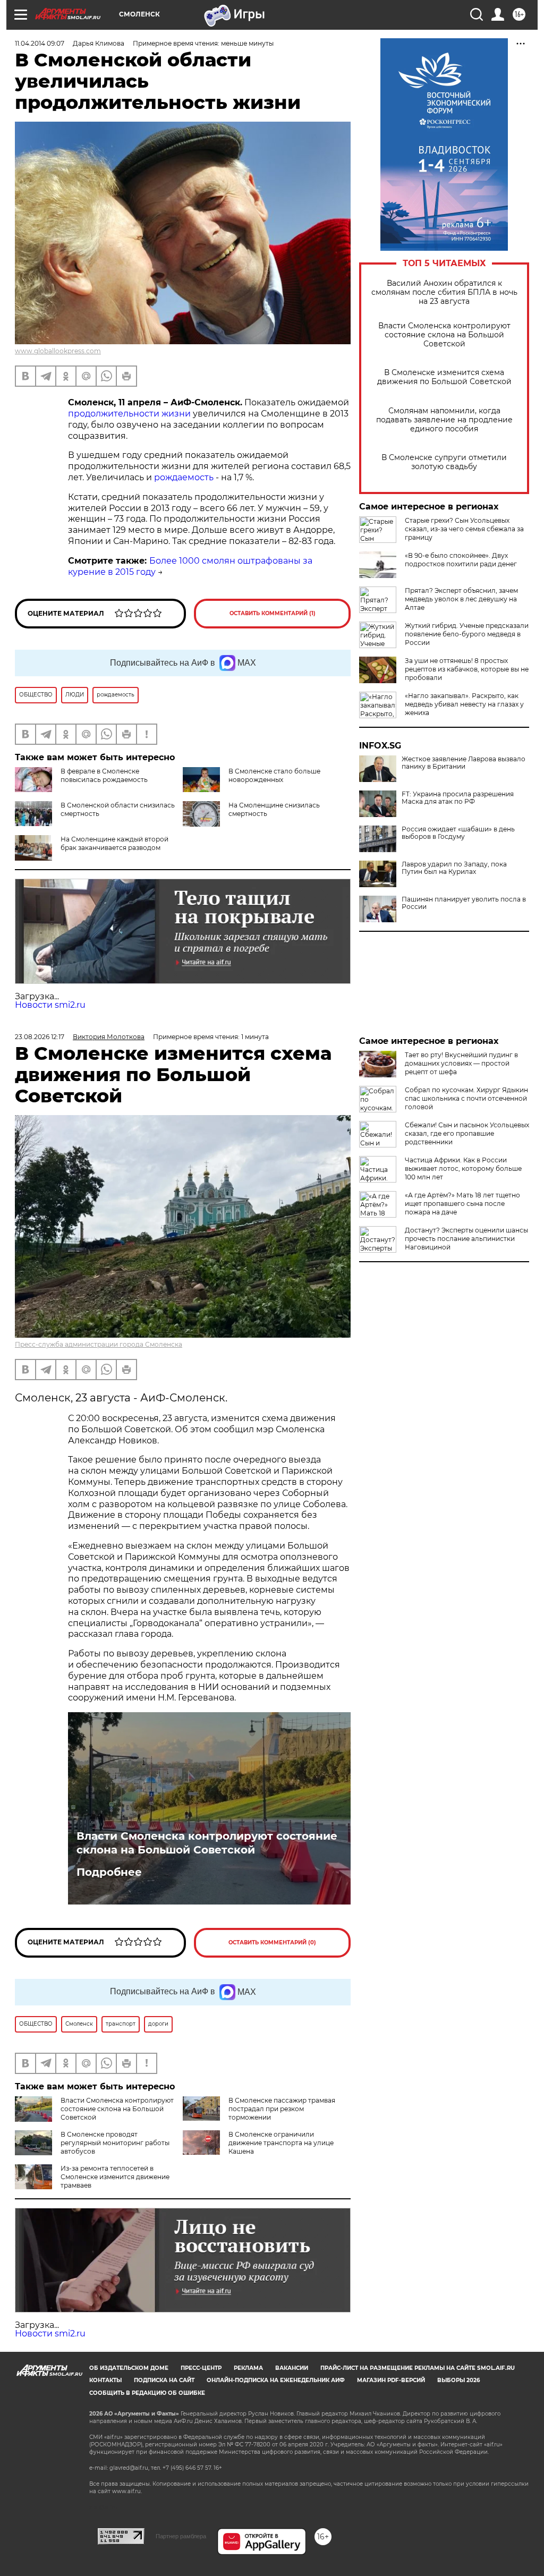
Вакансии (292, 2368)
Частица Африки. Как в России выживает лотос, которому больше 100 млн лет (463, 1168)
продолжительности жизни (130, 414)
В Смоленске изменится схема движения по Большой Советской (444, 377)
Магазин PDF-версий (391, 2380)
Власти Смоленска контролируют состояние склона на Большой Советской (444, 335)
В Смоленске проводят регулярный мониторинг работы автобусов (115, 2143)
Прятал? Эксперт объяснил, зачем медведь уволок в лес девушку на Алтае (461, 599)
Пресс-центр (201, 2368)
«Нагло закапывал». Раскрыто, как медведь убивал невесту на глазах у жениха (464, 704)
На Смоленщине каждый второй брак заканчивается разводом (114, 843)
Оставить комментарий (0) (272, 1942)
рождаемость (184, 477)
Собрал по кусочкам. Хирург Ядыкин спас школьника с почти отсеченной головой (466, 1098)
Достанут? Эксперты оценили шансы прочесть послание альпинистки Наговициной (466, 1239)
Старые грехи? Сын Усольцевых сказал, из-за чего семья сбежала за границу (464, 529)
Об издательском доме (129, 2368)
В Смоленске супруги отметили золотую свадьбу (444, 462)
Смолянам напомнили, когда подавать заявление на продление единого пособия (444, 420)
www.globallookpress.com (58, 351)
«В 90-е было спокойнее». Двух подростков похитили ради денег (461, 560)
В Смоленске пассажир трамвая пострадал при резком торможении (282, 2109)
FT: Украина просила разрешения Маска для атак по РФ (458, 798)
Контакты (105, 2380)
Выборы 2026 (458, 2380)
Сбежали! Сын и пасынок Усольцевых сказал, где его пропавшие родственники (467, 1133)
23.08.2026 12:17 (40, 1037)
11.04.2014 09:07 (40, 43)
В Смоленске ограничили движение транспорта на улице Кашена (281, 2143)
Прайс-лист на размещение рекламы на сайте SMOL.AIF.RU (418, 2368)
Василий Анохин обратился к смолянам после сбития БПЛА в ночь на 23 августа (444, 292)
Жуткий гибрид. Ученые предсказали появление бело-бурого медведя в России (467, 634)
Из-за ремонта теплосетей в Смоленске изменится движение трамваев (115, 2177)
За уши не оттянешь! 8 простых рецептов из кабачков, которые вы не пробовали (467, 669)
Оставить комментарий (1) (273, 613)
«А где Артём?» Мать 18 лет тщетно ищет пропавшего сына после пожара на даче (462, 1204)
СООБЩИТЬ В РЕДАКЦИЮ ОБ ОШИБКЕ (147, 2393)
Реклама (248, 2368)
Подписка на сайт (164, 2380)
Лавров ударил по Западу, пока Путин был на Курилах (454, 868)
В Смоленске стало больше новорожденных (274, 775)
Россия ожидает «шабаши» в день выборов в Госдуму (458, 833)
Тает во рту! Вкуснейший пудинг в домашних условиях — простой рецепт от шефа (461, 1063)
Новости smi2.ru (50, 1005)
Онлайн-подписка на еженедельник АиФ (276, 2380)
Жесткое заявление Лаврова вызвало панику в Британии (464, 763)
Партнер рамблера (181, 2536)
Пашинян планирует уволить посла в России (464, 903)
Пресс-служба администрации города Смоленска (99, 1344)
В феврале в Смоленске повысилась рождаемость (104, 775)
